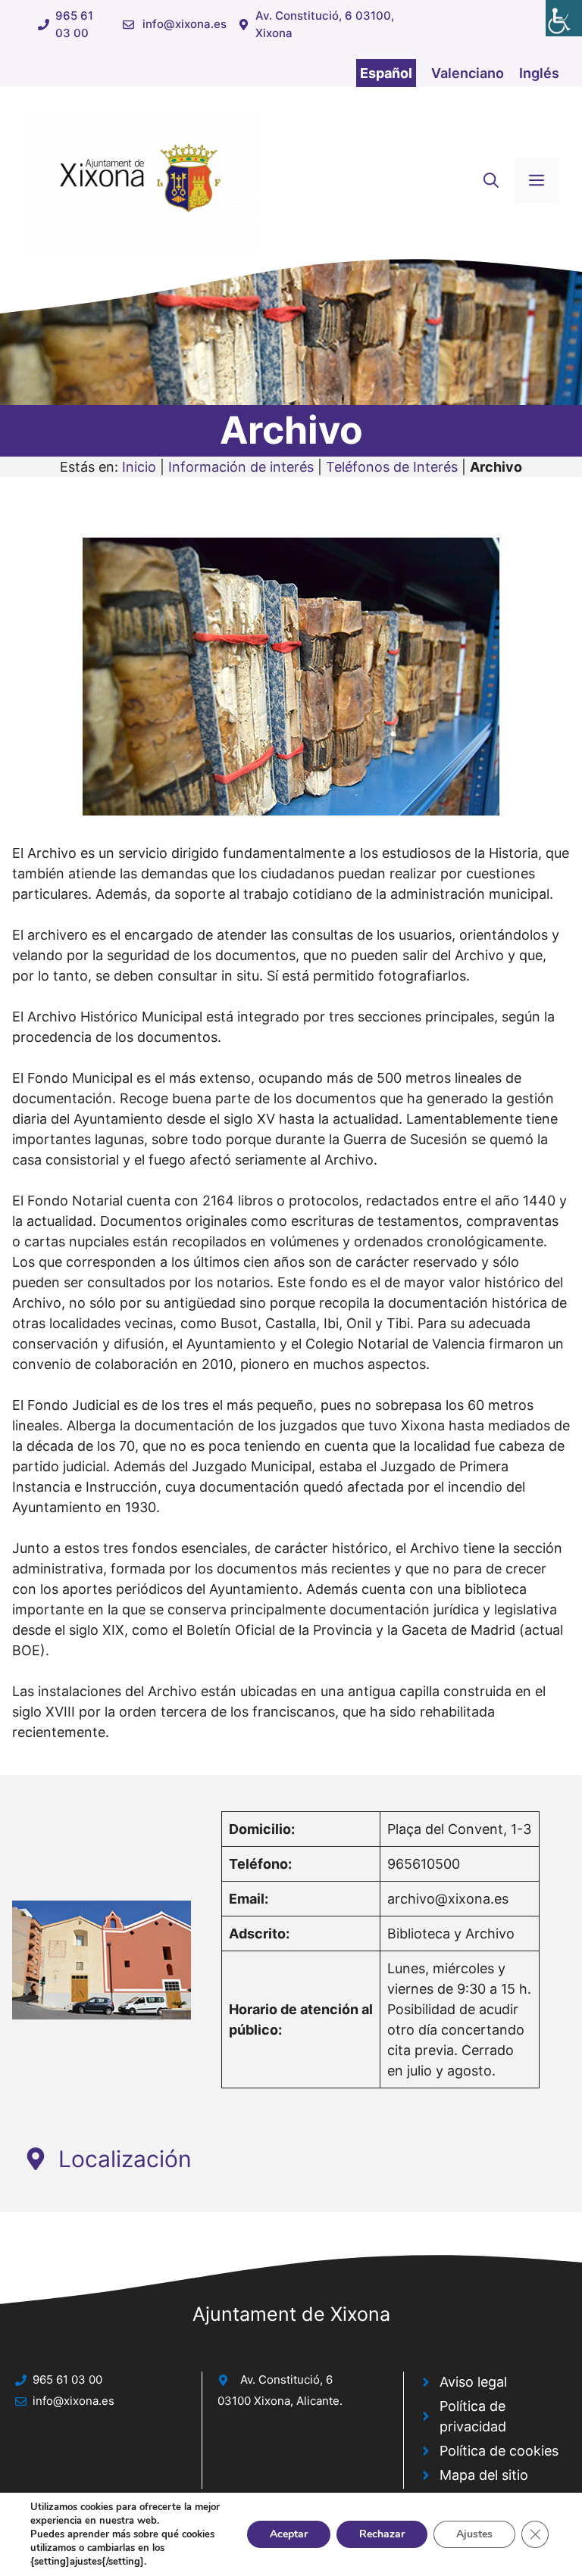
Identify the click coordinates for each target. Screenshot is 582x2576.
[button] (491, 180)
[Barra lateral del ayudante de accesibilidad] (564, 18)
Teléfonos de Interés (392, 467)
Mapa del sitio (484, 2475)
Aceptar (289, 2534)
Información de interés (241, 467)
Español (386, 73)
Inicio (139, 467)
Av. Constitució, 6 (286, 2380)
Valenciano (468, 73)
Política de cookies (499, 2451)
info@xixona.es (185, 24)
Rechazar (382, 2534)
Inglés (539, 73)
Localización (125, 2159)
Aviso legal (473, 2382)
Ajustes (474, 2534)
